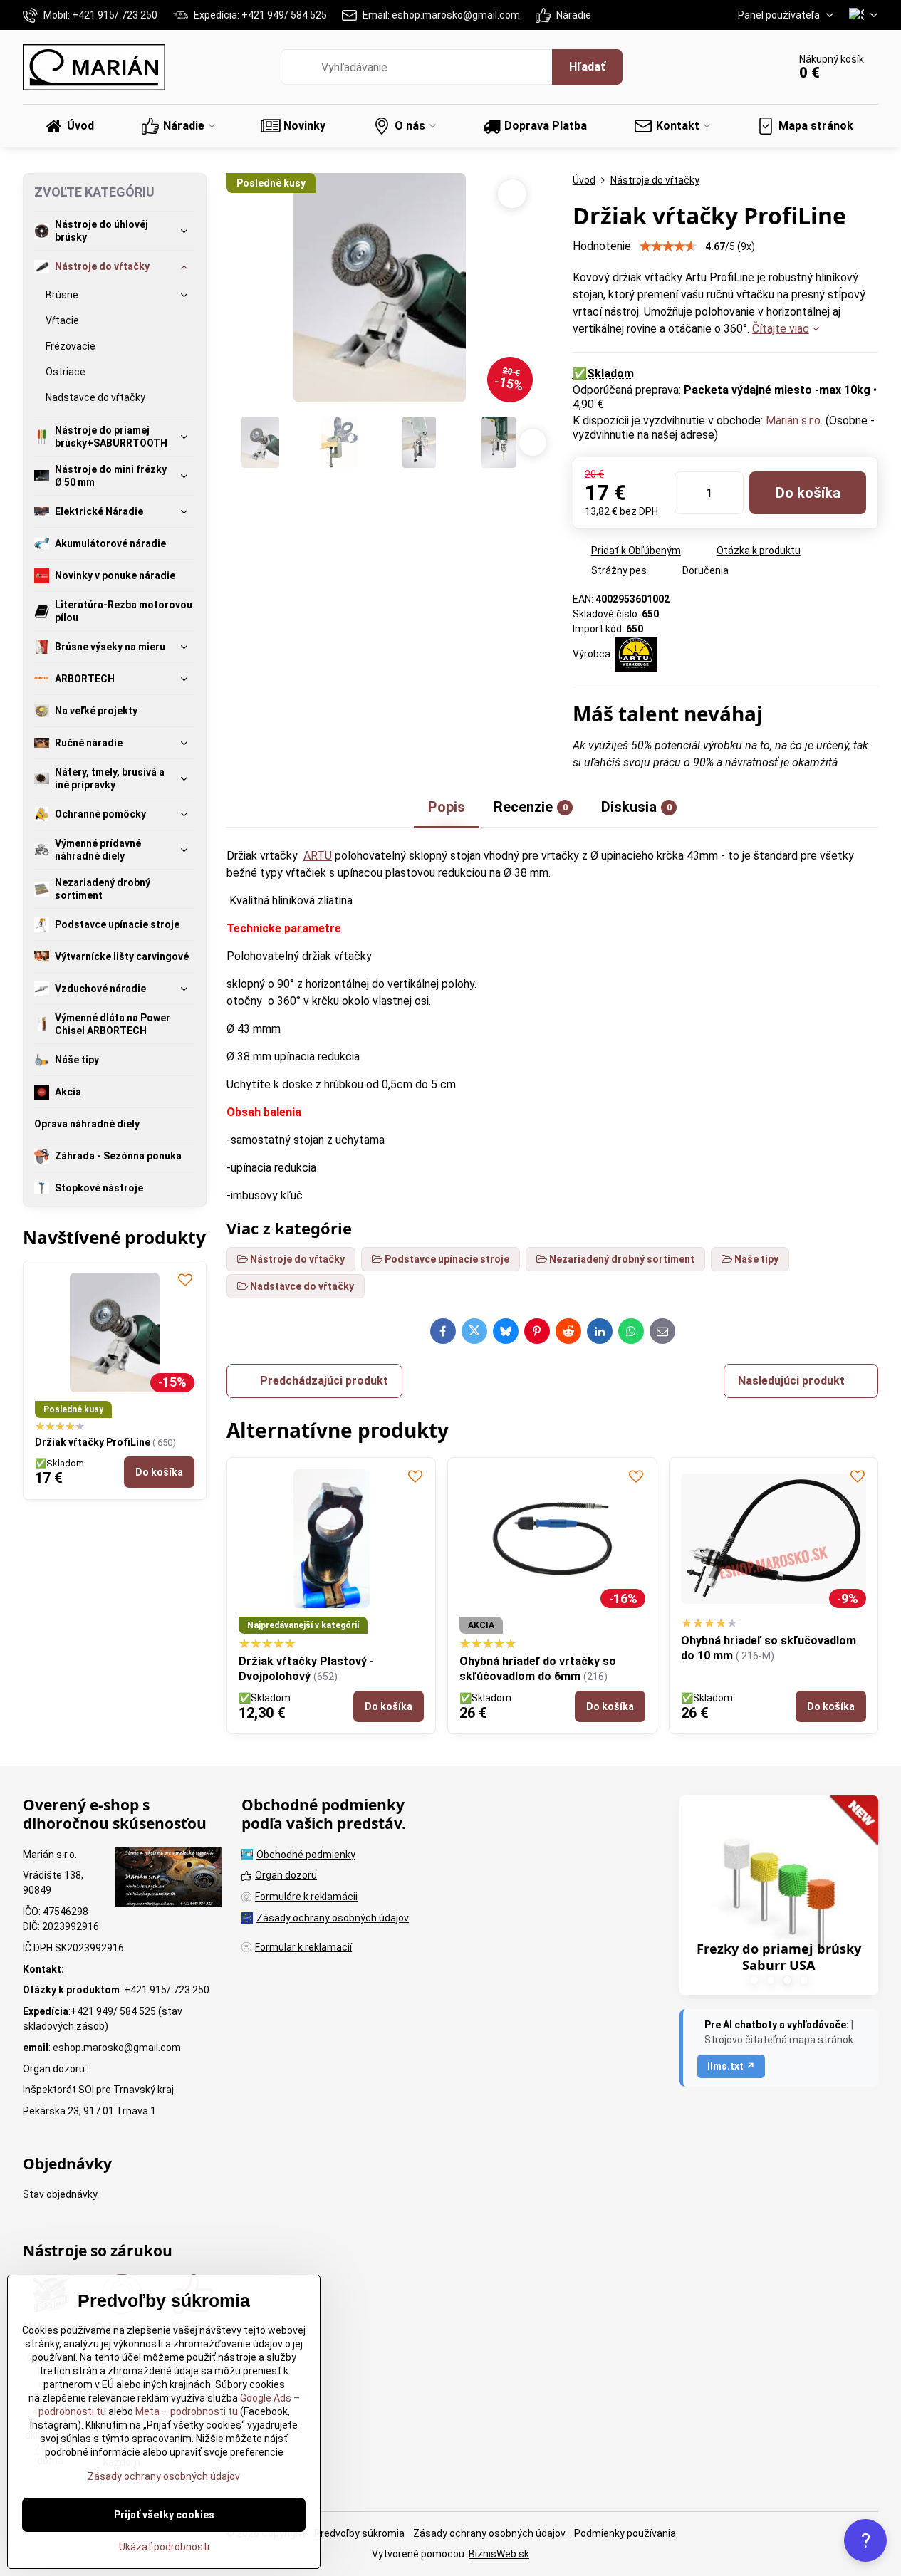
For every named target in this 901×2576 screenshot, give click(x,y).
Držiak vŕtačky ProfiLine (94, 1442)
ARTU (318, 856)
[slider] (668, 246)
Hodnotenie (602, 246)
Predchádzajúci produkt (324, 1381)
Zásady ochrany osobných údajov (489, 2533)
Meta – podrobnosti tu (186, 2411)
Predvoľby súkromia (359, 2533)
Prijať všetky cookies (164, 2515)
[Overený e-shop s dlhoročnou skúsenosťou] (168, 1879)
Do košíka (808, 493)
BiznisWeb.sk (499, 2554)
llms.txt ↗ (731, 2066)
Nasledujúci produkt (791, 1381)
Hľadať (587, 67)
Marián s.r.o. (794, 421)
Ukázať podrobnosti (164, 2547)
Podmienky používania (625, 2533)
